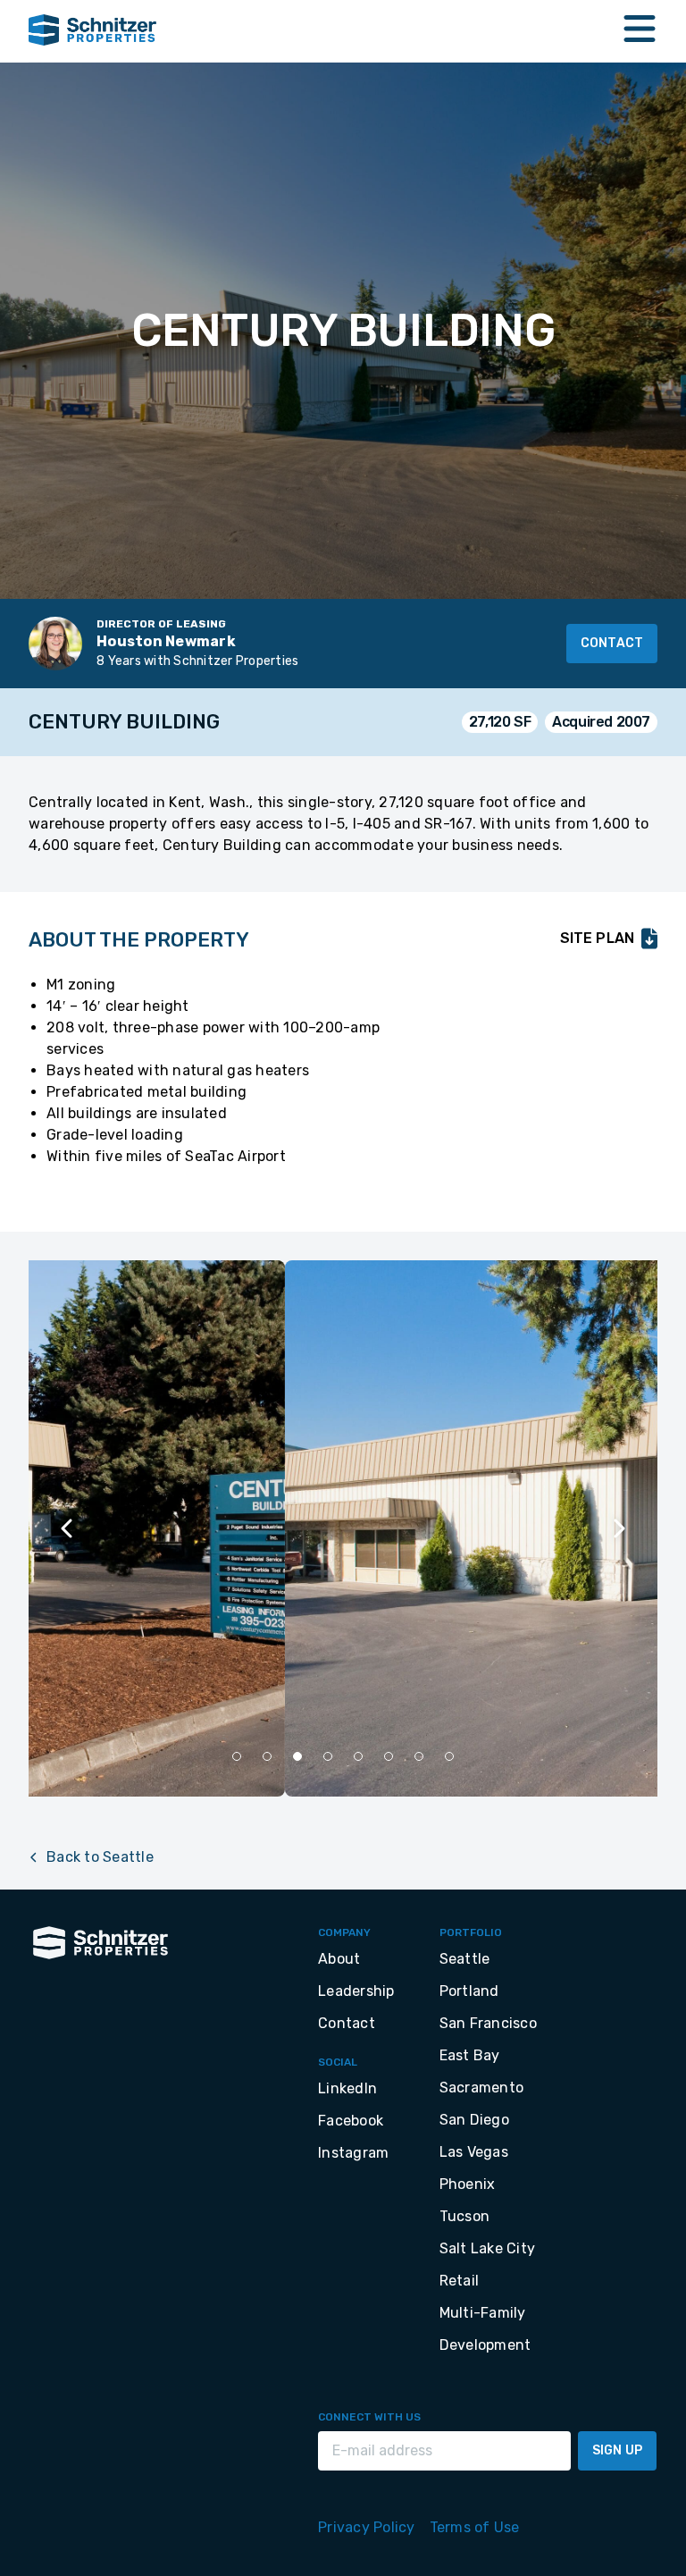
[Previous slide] (68, 1528)
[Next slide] (618, 1528)
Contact (612, 643)
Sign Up (617, 2450)
